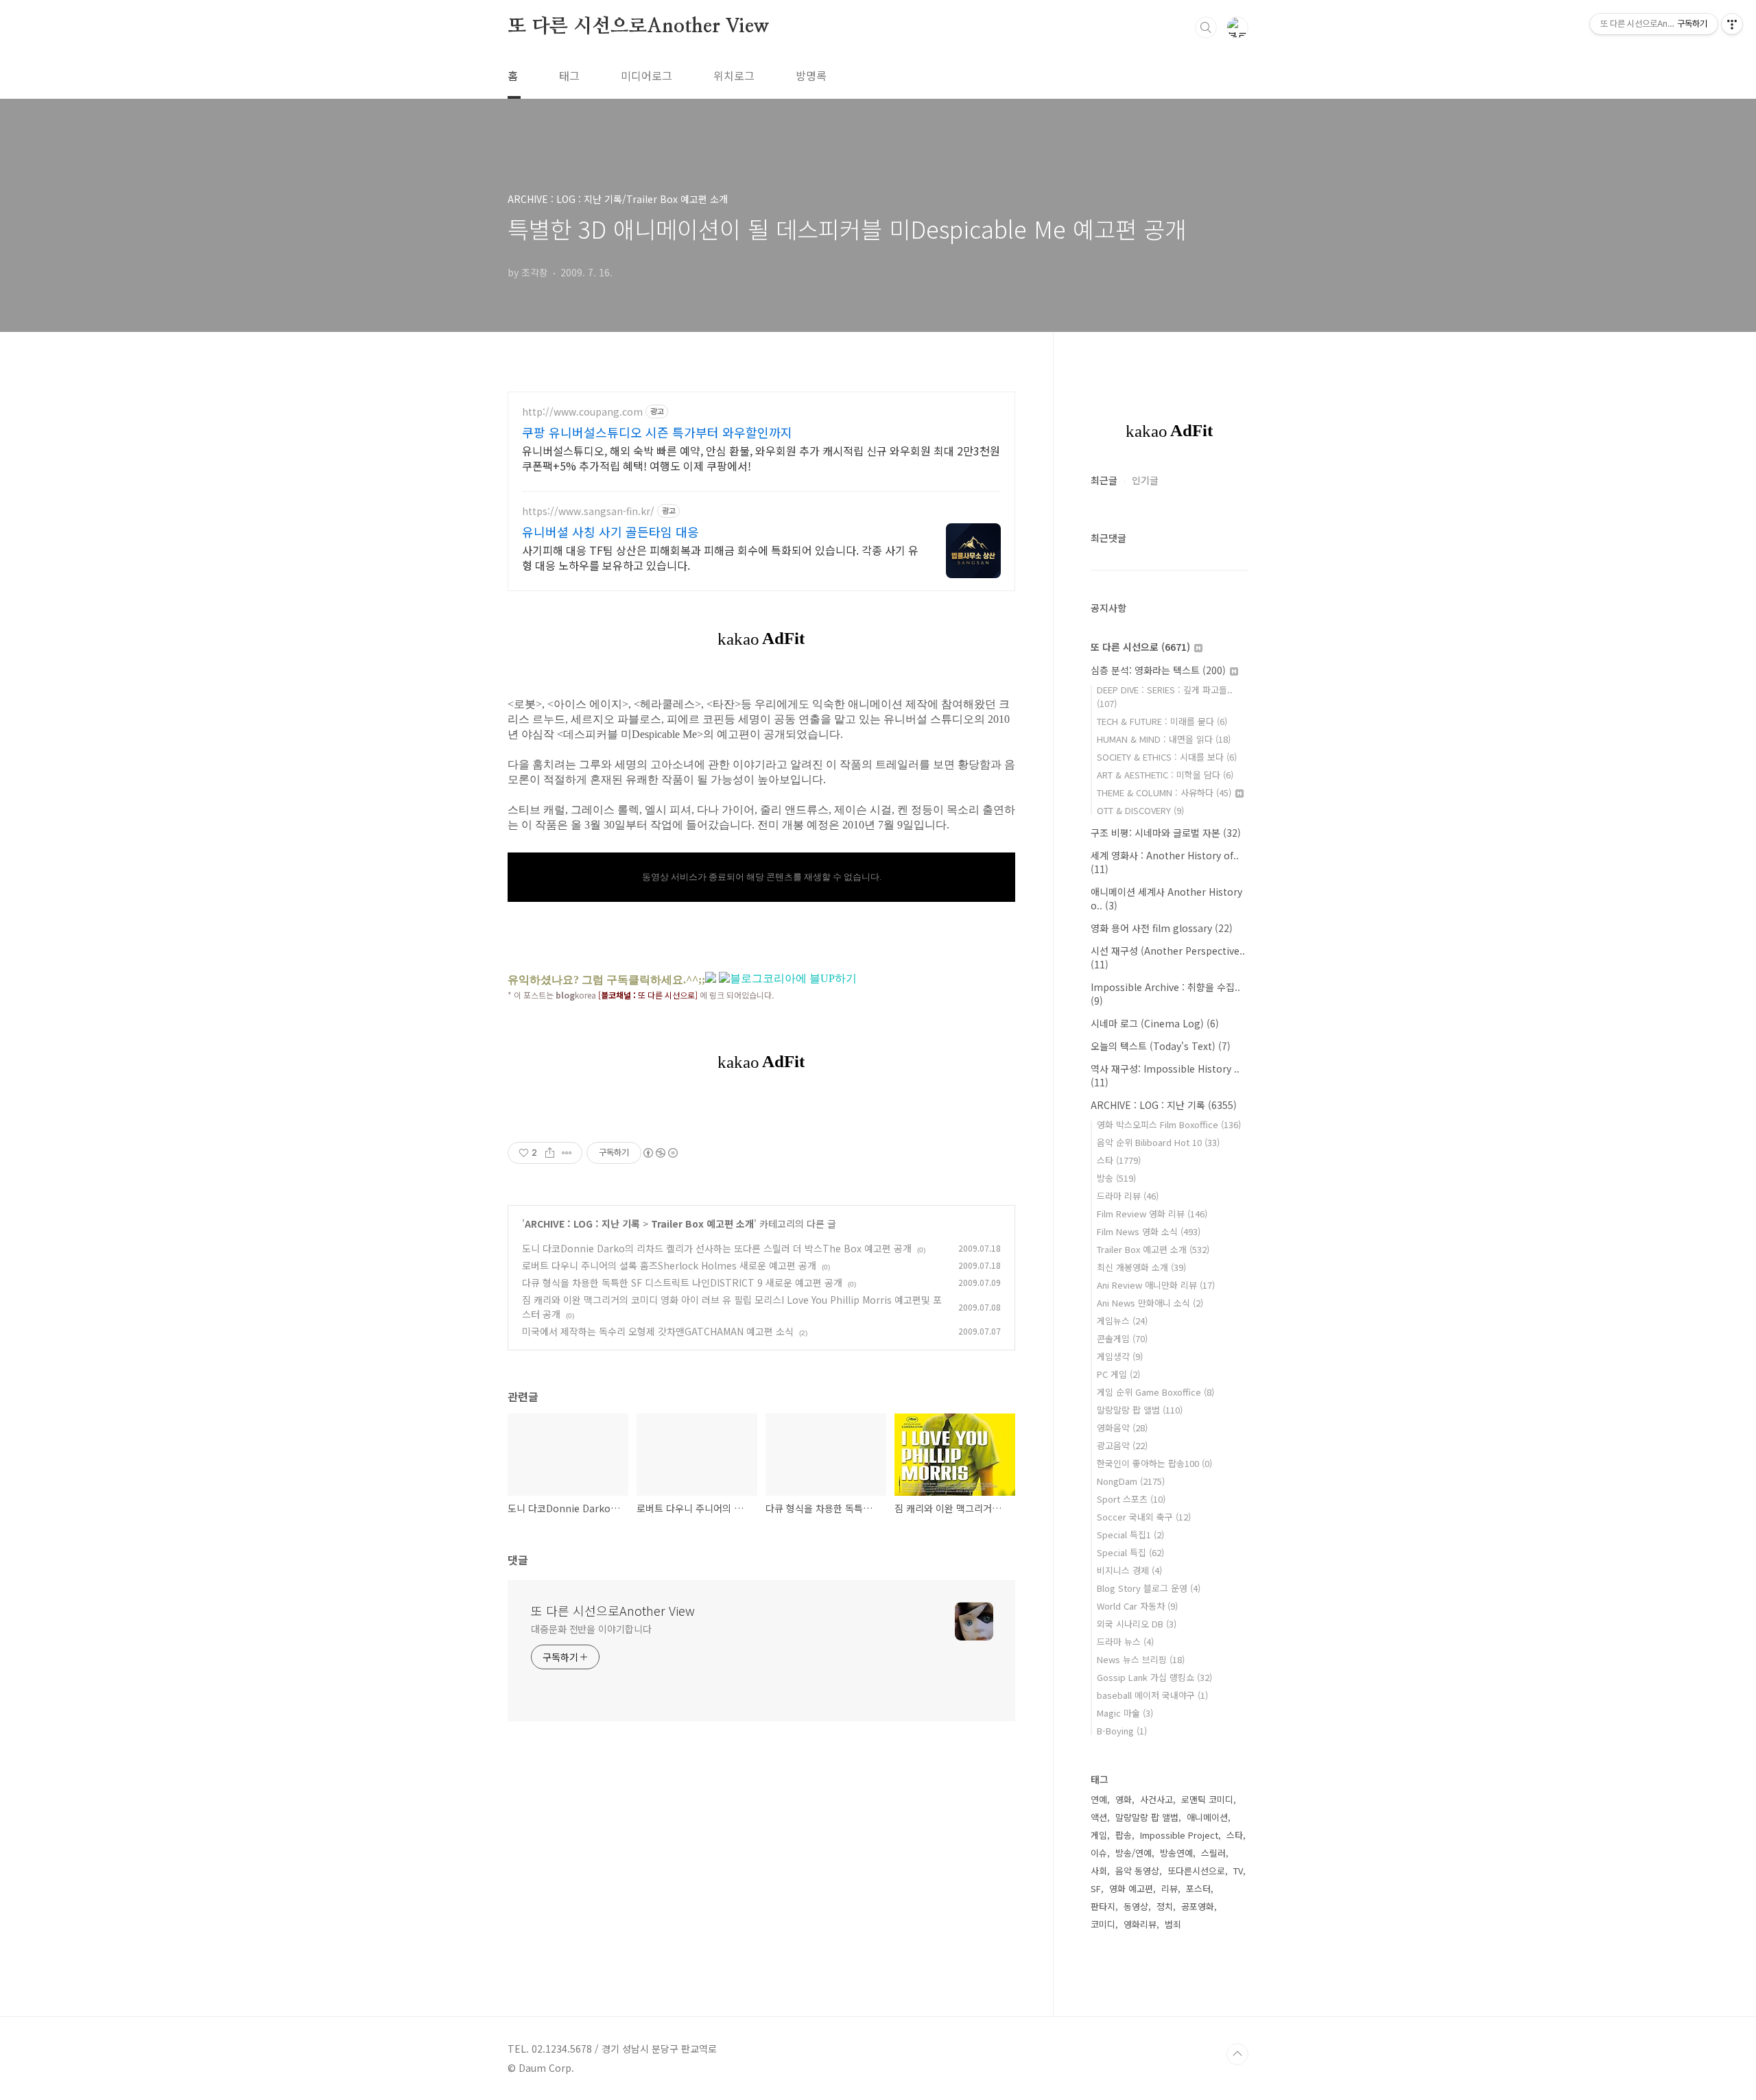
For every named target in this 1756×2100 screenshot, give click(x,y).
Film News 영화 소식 (1149, 1231)
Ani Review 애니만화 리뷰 (1156, 1285)
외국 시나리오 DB (1137, 1624)
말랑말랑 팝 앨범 (1140, 1410)
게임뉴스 (1122, 1321)
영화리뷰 (1140, 1924)
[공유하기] (550, 1153)
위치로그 (734, 75)
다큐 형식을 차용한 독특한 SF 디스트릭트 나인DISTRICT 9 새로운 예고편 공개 (682, 1282)
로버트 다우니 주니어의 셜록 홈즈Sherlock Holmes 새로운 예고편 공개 (669, 1265)
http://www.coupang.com (582, 412)
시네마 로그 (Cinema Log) (1155, 1023)
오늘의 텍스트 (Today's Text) (1161, 1046)
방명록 (811, 75)
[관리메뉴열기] (1732, 24)
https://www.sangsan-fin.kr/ (588, 511)
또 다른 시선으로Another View (639, 27)
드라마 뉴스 (1125, 1642)
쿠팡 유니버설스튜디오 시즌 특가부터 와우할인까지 (657, 432)
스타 (1119, 1160)
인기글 (1145, 480)
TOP (1237, 2054)
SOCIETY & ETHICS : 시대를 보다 (1167, 757)
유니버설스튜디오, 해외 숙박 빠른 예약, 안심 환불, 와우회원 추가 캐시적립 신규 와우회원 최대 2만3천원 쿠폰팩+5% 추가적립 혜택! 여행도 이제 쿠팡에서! (761, 458)
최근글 (1104, 480)
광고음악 (1122, 1445)
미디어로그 (646, 75)
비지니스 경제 (1129, 1570)
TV (1238, 1871)
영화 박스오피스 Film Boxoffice (1169, 1124)
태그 (569, 75)
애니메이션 (1207, 1817)
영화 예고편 (1131, 1888)
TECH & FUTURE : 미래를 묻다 (1162, 721)
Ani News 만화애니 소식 (1150, 1303)
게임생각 (1120, 1356)
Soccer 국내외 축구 (1144, 1517)
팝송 (1124, 1835)
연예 (1099, 1799)
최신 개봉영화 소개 (1141, 1267)
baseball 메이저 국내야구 (1152, 1695)
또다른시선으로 (1196, 1871)
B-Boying (1122, 1731)
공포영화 (1198, 1906)
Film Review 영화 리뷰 (1152, 1214)
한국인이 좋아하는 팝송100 (1154, 1463)
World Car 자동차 (1137, 1606)
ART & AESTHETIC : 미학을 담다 (1165, 775)
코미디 (1103, 1924)
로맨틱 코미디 (1207, 1799)
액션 (1099, 1817)
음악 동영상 (1137, 1871)
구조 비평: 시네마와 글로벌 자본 (1166, 833)
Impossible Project (1179, 1835)
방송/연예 (1134, 1853)
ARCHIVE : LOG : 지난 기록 (582, 1224)
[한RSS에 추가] (711, 979)
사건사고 (1156, 1799)
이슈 (1099, 1853)
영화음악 (1122, 1428)
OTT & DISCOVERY (1140, 810)
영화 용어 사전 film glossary (1162, 928)
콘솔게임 (1122, 1338)
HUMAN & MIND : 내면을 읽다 (1164, 739)
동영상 (1136, 1906)
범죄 (1173, 1924)
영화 (1124, 1799)
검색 (1206, 27)
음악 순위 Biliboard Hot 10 (1158, 1142)
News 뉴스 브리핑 (1141, 1659)
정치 (1165, 1906)
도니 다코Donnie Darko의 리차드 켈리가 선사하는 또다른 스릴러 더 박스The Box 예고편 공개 (717, 1248)
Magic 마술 (1125, 1713)
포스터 (1198, 1888)
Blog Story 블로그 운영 (1149, 1588)
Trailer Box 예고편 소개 (702, 1224)
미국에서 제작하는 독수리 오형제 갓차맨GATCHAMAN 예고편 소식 (658, 1331)
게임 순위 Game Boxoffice (1155, 1392)
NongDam (1131, 1481)
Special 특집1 (1130, 1535)
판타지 (1103, 1906)
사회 (1099, 1871)
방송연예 (1176, 1853)
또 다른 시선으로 (1140, 647)
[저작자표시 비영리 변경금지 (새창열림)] (660, 1153)
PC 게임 (1118, 1374)
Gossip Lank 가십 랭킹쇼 (1154, 1677)
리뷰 (1170, 1888)
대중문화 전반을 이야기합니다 (591, 1629)
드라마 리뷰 (1128, 1196)
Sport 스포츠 (1131, 1499)
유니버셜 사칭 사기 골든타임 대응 (610, 532)
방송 (1116, 1178)
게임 (1099, 1835)
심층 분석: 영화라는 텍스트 (1158, 670)
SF (1096, 1888)
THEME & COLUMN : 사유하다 (1164, 792)
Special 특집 (1130, 1552)
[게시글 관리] (567, 1153)
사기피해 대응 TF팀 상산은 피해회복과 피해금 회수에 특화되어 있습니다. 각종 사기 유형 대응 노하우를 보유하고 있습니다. (720, 557)
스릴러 (1213, 1853)
